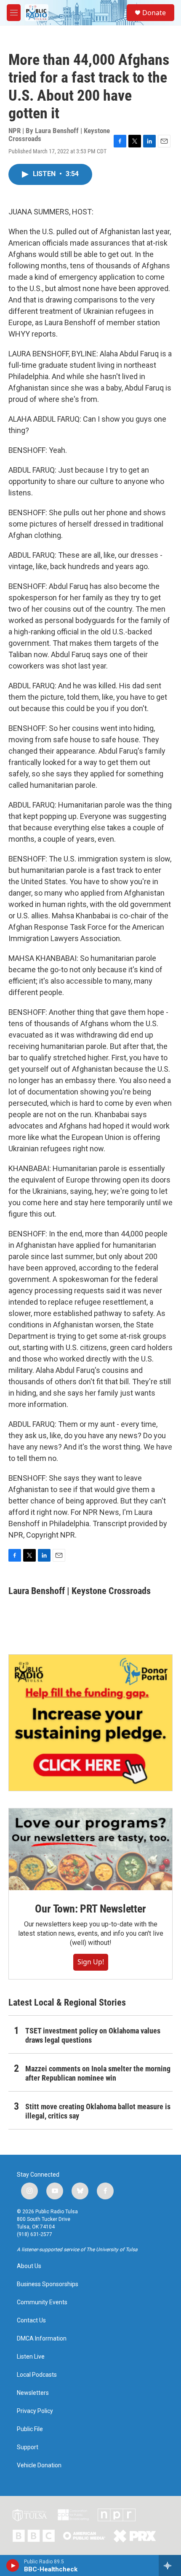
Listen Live (31, 2357)
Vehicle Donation (39, 2465)
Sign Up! (91, 1962)
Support (28, 2447)
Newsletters (33, 2393)
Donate (154, 13)
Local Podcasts (37, 2375)
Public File (30, 2429)
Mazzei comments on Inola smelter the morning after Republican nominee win (98, 2073)
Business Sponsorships (48, 2284)
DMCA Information (42, 2339)
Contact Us (31, 2321)
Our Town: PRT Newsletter (90, 1909)
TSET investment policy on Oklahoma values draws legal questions (93, 2035)
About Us (29, 2266)
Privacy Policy (35, 2411)
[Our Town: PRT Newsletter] (90, 1849)
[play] (13, 2565)
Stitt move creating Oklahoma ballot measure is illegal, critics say (98, 2111)
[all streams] (170, 2565)
